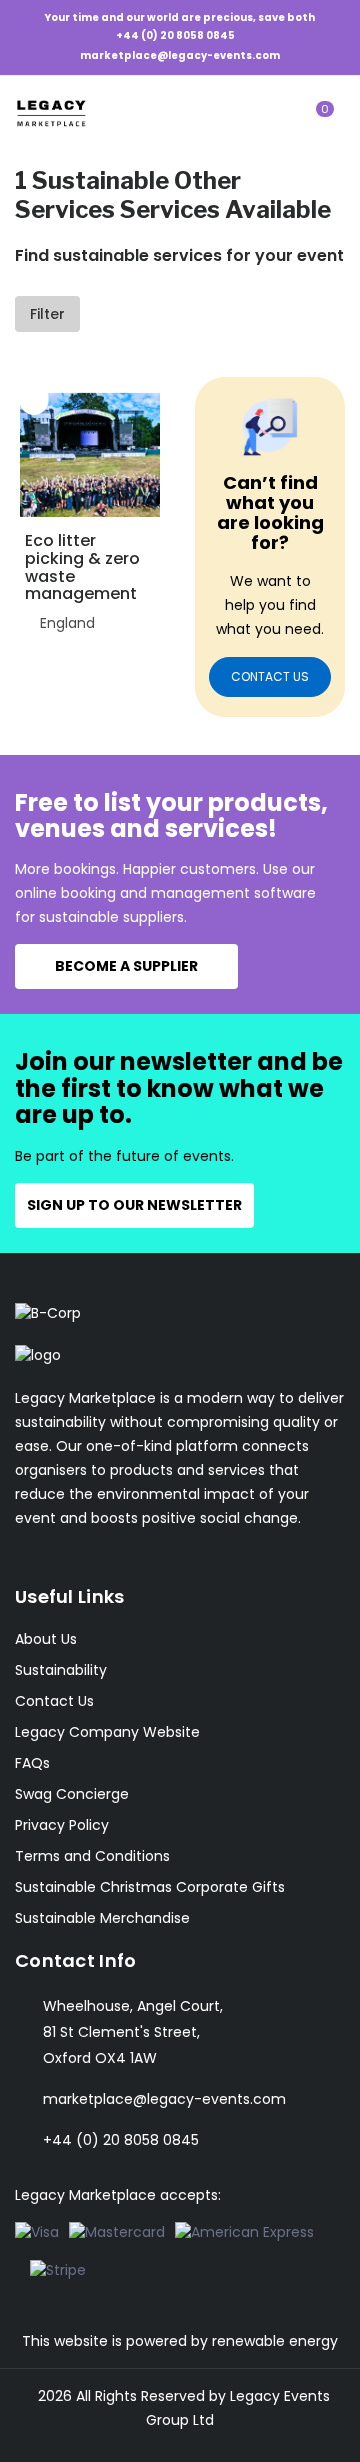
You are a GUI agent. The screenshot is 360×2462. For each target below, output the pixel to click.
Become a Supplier (126, 966)
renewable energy (275, 2341)
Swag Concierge (72, 1794)
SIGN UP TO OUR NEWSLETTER (134, 1205)
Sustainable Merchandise (102, 1918)
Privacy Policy (62, 1825)
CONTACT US (270, 676)
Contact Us (54, 1701)
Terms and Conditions (92, 1856)
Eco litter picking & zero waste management (82, 567)
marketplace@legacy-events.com (180, 55)
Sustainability (61, 1670)
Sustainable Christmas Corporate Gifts (150, 1887)
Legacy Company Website (107, 1732)
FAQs (32, 1763)
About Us (46, 1639)
